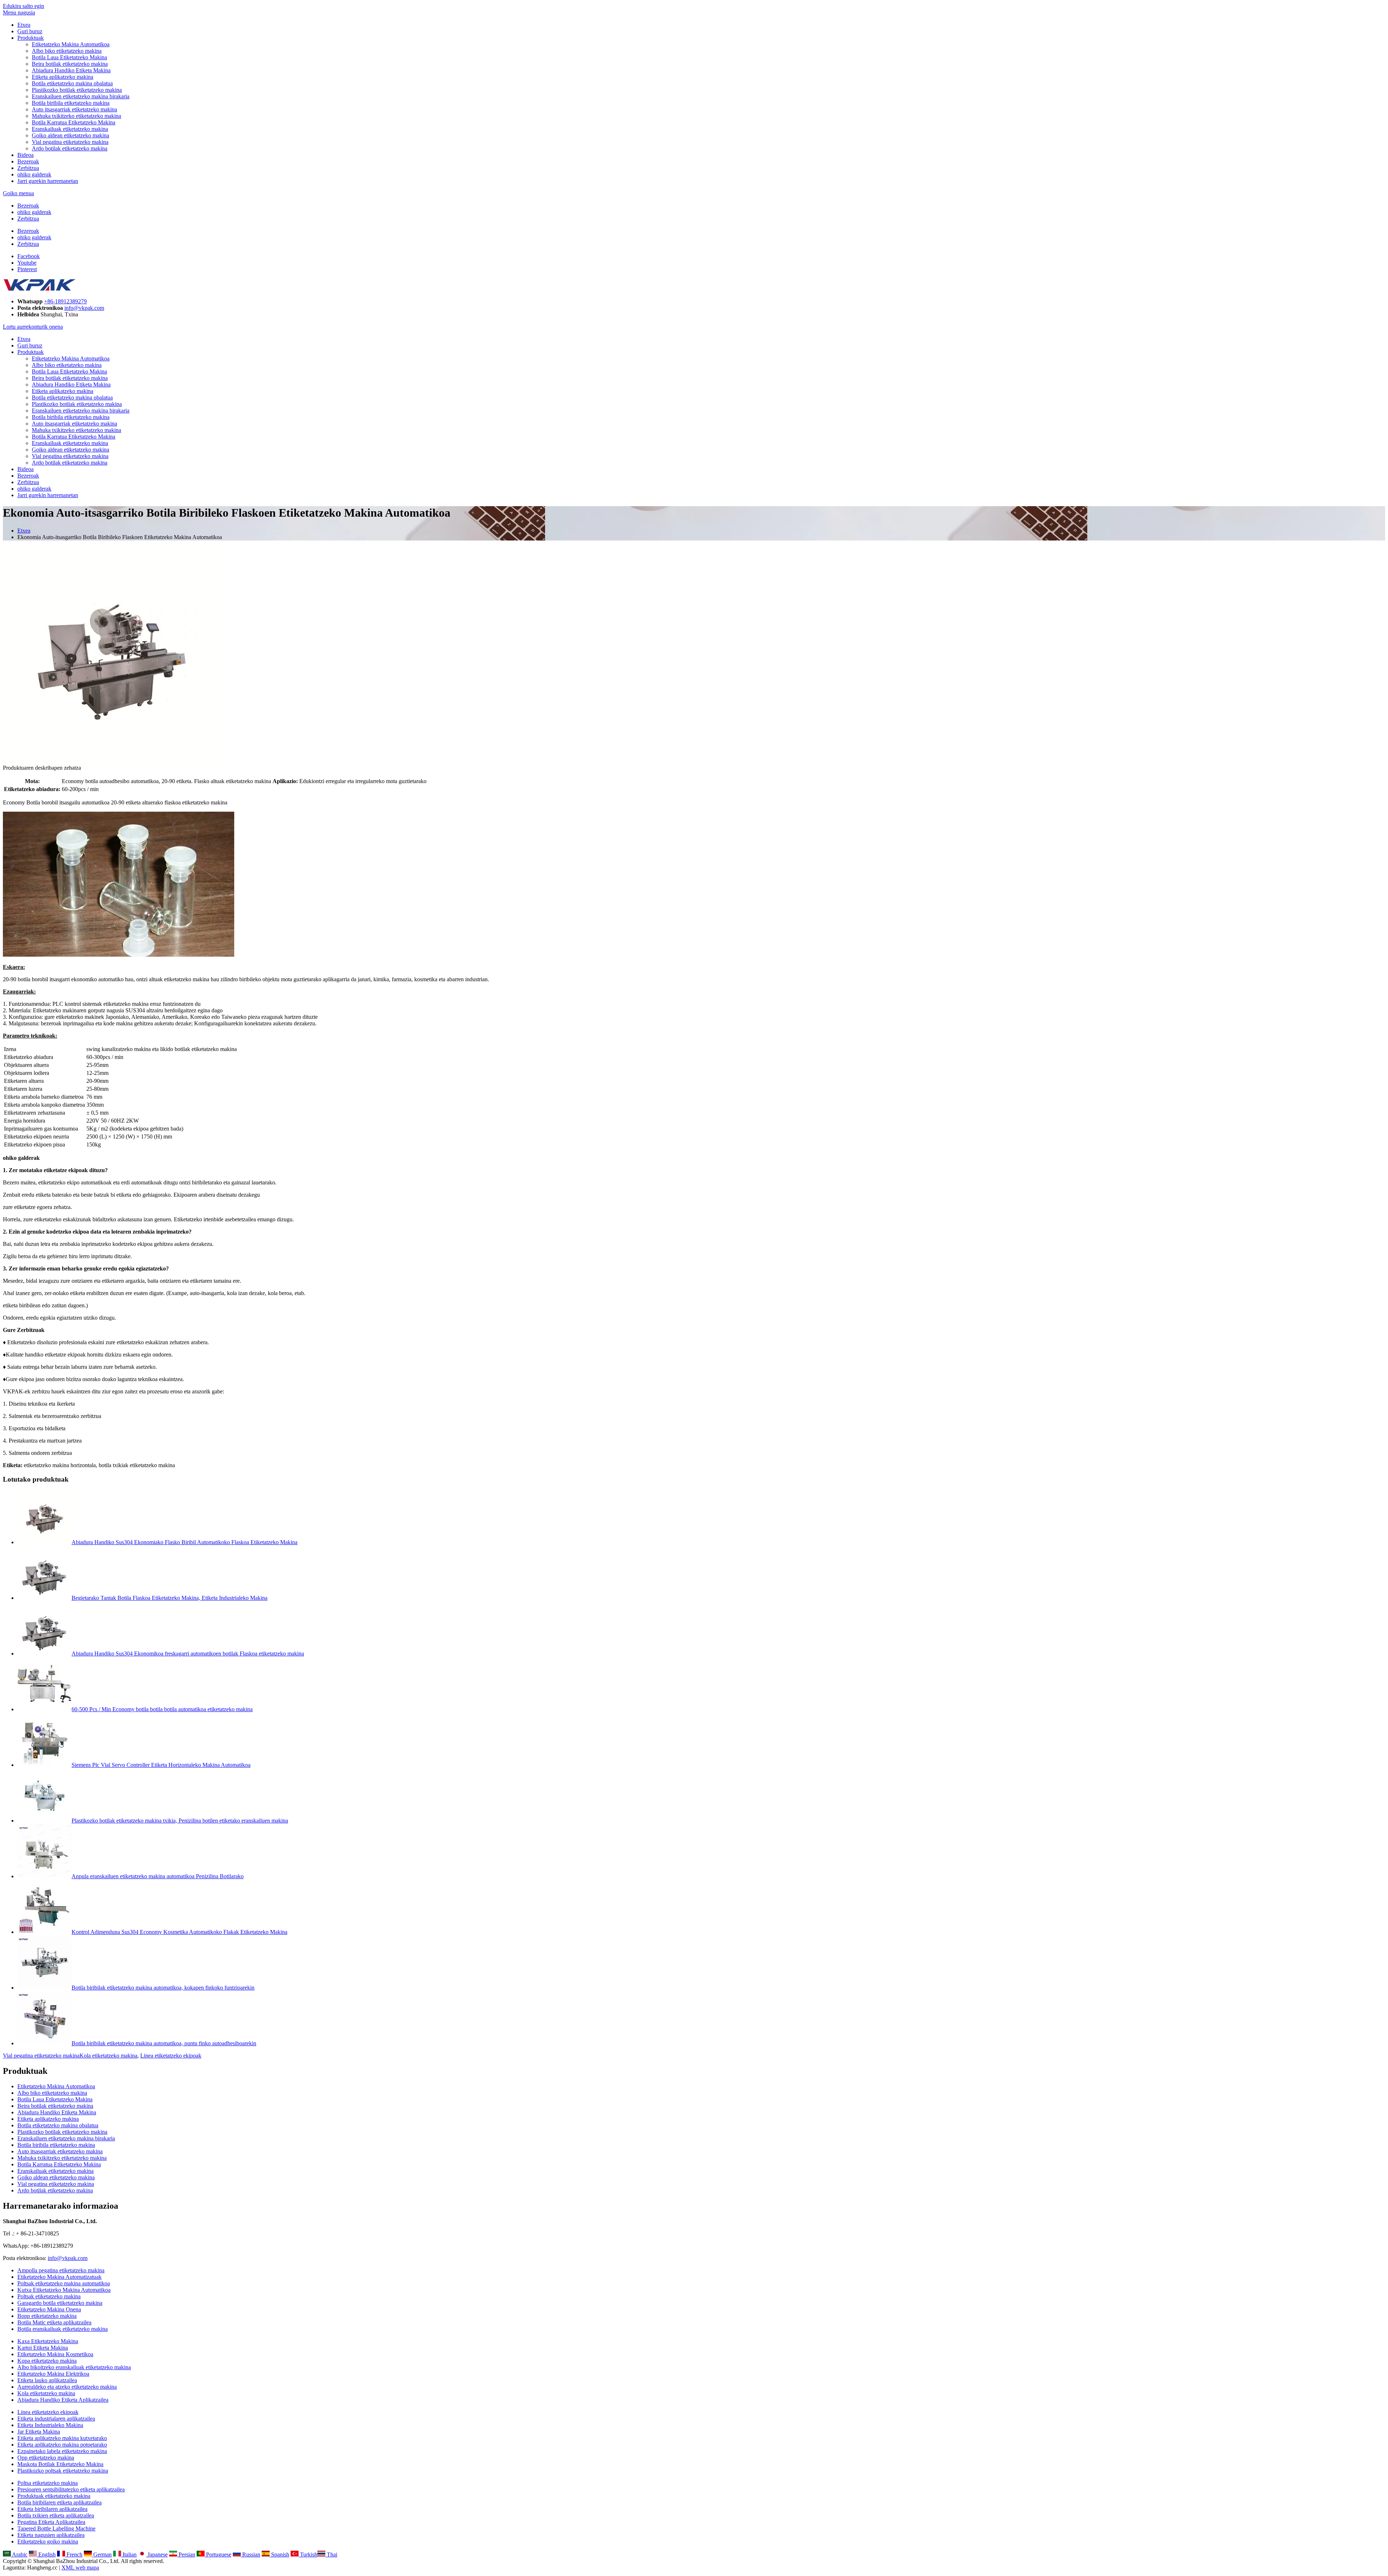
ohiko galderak (34, 174)
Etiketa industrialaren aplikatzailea (56, 2419)
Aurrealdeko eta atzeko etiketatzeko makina (67, 2387)
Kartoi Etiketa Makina (43, 2348)
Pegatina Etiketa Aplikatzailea (51, 2522)
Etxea (24, 25)
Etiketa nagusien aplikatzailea (51, 2535)
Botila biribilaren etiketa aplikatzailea (59, 2502)
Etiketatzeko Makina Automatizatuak (59, 2277)
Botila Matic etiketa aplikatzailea (54, 2322)
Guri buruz (30, 31)
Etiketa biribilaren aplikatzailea (52, 2509)
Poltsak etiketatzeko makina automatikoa (64, 2283)
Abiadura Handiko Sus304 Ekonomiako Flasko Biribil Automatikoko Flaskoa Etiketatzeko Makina (185, 1542)
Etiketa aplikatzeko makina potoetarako (62, 2445)
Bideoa (25, 155)
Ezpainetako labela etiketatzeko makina (62, 2451)
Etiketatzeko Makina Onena (49, 2309)
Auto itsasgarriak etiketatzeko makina (74, 109)
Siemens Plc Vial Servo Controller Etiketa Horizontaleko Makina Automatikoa (161, 1765)
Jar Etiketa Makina (39, 2432)
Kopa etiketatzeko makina (47, 2361)
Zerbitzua (28, 168)
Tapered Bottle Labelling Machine (56, 2528)
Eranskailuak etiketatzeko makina (70, 129)
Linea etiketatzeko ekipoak (171, 2056)
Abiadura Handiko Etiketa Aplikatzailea (63, 2400)
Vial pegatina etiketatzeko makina (70, 142)
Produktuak (31, 38)
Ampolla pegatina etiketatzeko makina (61, 2270)
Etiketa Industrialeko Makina (50, 2425)
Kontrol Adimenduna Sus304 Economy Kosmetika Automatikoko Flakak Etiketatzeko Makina (179, 1932)
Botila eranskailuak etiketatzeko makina (63, 2329)
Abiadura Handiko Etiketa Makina (71, 70)
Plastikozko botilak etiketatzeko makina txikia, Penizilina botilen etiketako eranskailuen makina (180, 1821)
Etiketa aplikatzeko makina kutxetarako (62, 2438)
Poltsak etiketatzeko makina (49, 2296)
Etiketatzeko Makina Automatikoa (71, 44)
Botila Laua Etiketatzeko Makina (69, 57)
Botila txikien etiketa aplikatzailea (56, 2515)
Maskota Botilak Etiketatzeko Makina (60, 2464)
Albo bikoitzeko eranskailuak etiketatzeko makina (74, 2367)
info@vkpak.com (84, 308)
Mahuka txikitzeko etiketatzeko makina (76, 116)
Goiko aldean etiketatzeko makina (70, 135)
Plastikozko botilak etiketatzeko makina (77, 90)
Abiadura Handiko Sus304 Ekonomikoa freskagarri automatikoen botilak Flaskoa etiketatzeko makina (188, 1654)
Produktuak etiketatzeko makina (54, 2496)
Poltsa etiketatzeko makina (48, 2483)
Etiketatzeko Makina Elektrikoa (53, 2374)
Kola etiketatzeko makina (108, 2056)
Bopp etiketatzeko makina (47, 2316)
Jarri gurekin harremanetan (48, 181)
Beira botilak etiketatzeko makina (70, 64)
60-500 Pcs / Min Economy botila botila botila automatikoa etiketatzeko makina (162, 1709)
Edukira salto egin (23, 6)
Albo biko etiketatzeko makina (67, 51)
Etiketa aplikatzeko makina (63, 77)
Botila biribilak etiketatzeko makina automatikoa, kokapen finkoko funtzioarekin (163, 1988)
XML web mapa (80, 2568)
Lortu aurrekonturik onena (33, 327)
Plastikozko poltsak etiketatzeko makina (63, 2471)
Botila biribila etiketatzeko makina (71, 103)
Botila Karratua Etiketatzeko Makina (74, 122)
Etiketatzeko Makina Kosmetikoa (55, 2354)
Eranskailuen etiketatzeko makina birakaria (81, 96)
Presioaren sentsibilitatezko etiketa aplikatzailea (71, 2489)
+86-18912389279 (65, 301)
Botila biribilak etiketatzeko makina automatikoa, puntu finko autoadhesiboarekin (164, 2043)
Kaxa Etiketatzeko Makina (48, 2341)
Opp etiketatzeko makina (46, 2458)
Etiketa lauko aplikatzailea (47, 2380)
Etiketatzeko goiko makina (48, 2541)
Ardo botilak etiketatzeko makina (70, 148)
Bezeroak (28, 161)
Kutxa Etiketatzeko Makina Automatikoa (64, 2290)
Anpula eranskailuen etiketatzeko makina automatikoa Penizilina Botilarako (158, 1876)
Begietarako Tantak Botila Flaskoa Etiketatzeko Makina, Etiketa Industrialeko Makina (170, 1598)
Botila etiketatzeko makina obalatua (72, 83)
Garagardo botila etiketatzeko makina (60, 2303)
